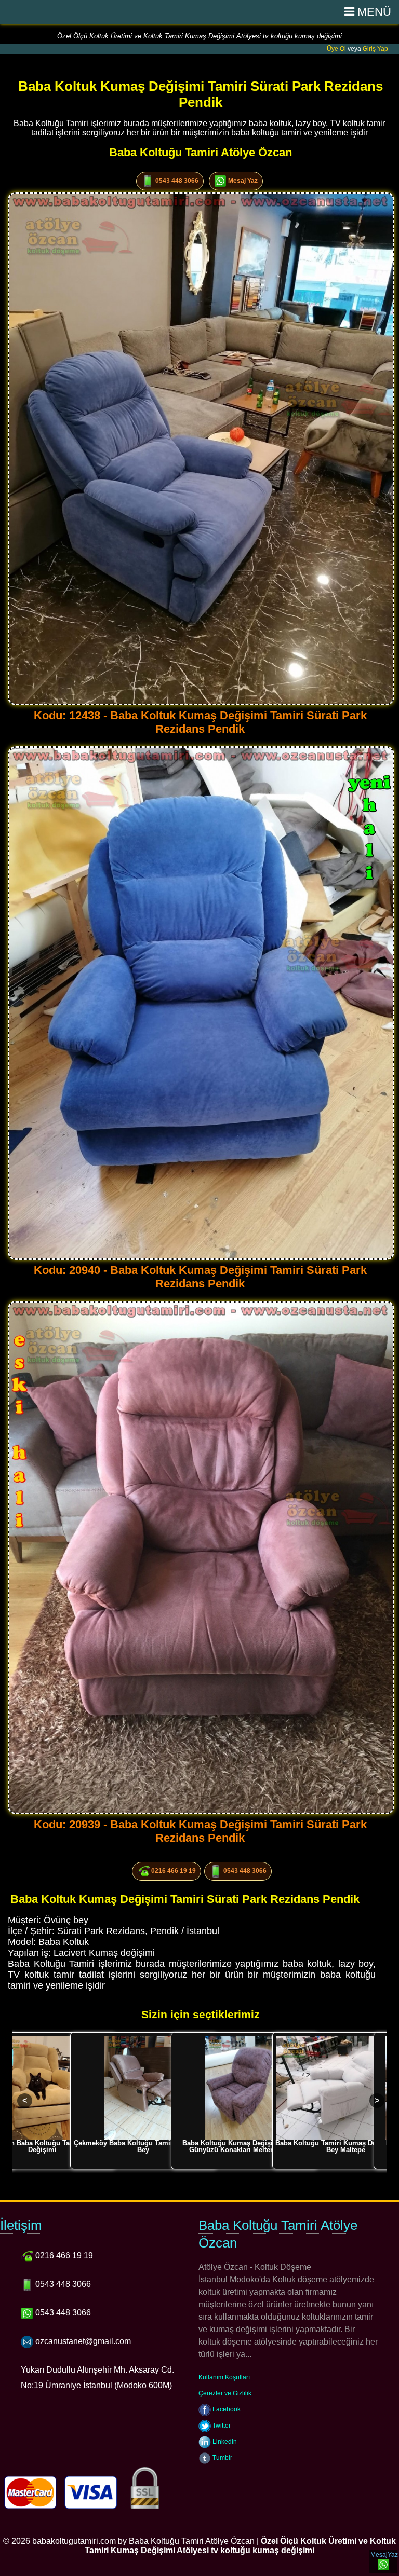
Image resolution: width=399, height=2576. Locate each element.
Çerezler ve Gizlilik (225, 2393)
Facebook (226, 2409)
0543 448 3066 (176, 181)
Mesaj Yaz (242, 181)
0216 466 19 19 (173, 1871)
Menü (373, 12)
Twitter (221, 2426)
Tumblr (222, 2458)
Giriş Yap (375, 49)
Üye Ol (336, 49)
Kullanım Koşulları (224, 2377)
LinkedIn (224, 2442)
